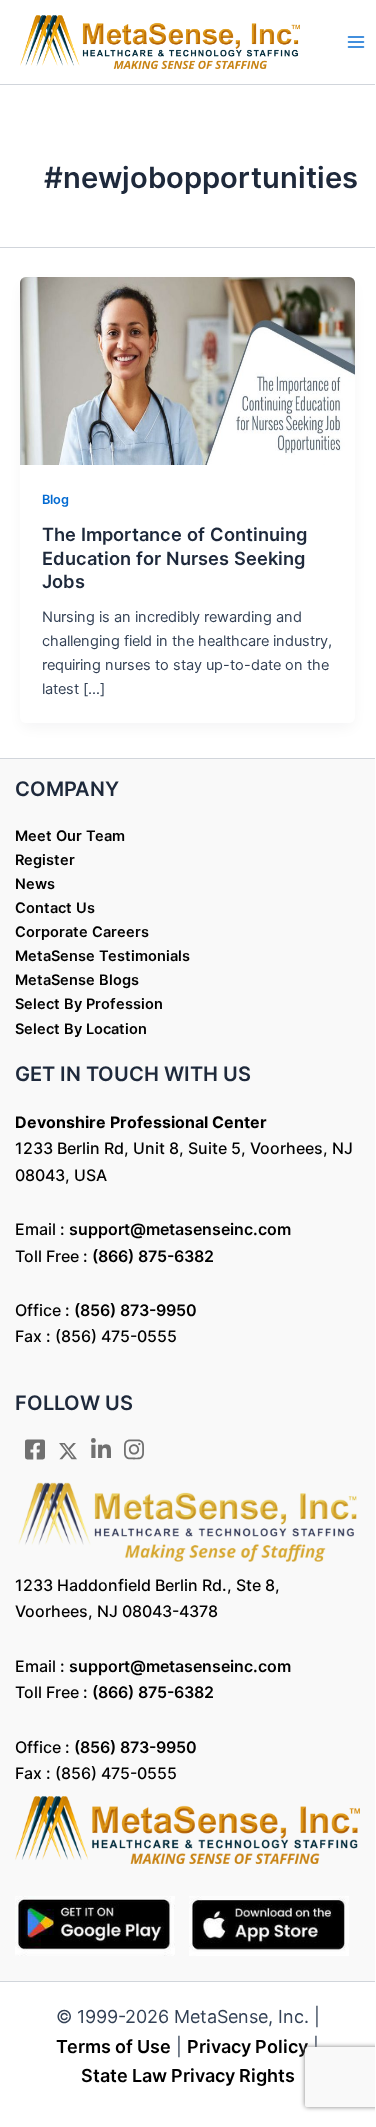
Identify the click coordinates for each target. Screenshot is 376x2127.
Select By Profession (89, 1004)
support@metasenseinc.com (180, 1229)
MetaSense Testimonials (102, 956)
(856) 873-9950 (135, 1310)
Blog (55, 499)
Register (45, 860)
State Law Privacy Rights (188, 2075)
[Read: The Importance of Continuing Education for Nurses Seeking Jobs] (187, 370)
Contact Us (55, 908)
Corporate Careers (82, 932)
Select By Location (81, 1029)
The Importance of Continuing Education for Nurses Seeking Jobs (174, 557)
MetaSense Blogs (77, 980)
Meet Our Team (70, 836)
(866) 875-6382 (153, 1256)
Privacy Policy (247, 2046)
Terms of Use (113, 2046)
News (35, 884)
